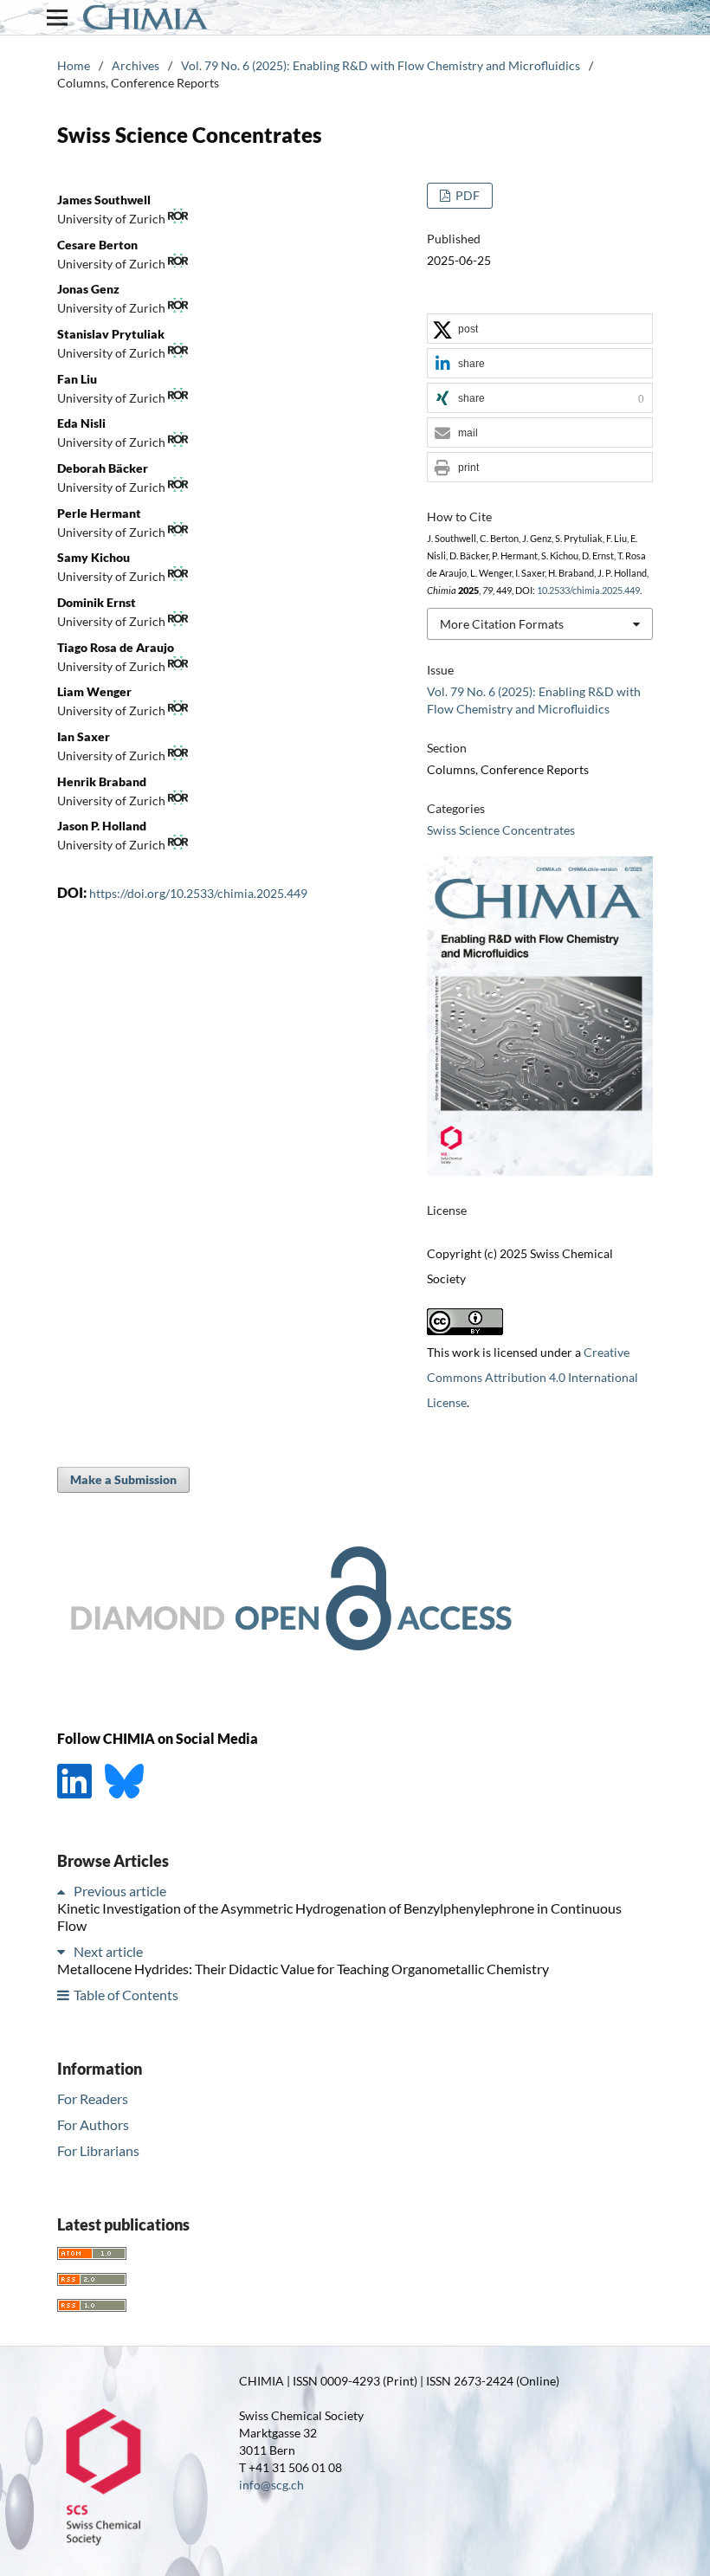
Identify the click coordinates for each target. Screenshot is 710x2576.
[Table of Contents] (64, 1995)
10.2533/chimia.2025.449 (588, 591)
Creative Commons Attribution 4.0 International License (532, 1377)
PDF (466, 195)
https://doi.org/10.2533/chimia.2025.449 (198, 893)
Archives (136, 65)
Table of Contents (126, 1995)
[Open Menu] (57, 17)
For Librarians (98, 2150)
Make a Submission (123, 1479)
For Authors (93, 2124)
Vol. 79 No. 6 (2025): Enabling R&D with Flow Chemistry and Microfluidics (381, 65)
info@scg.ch (271, 2485)
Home (74, 65)
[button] (540, 329)
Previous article (120, 1891)
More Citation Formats (502, 624)
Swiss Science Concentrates (501, 830)
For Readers (93, 2098)
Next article (108, 1951)
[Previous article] (64, 1891)
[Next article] (64, 1951)
